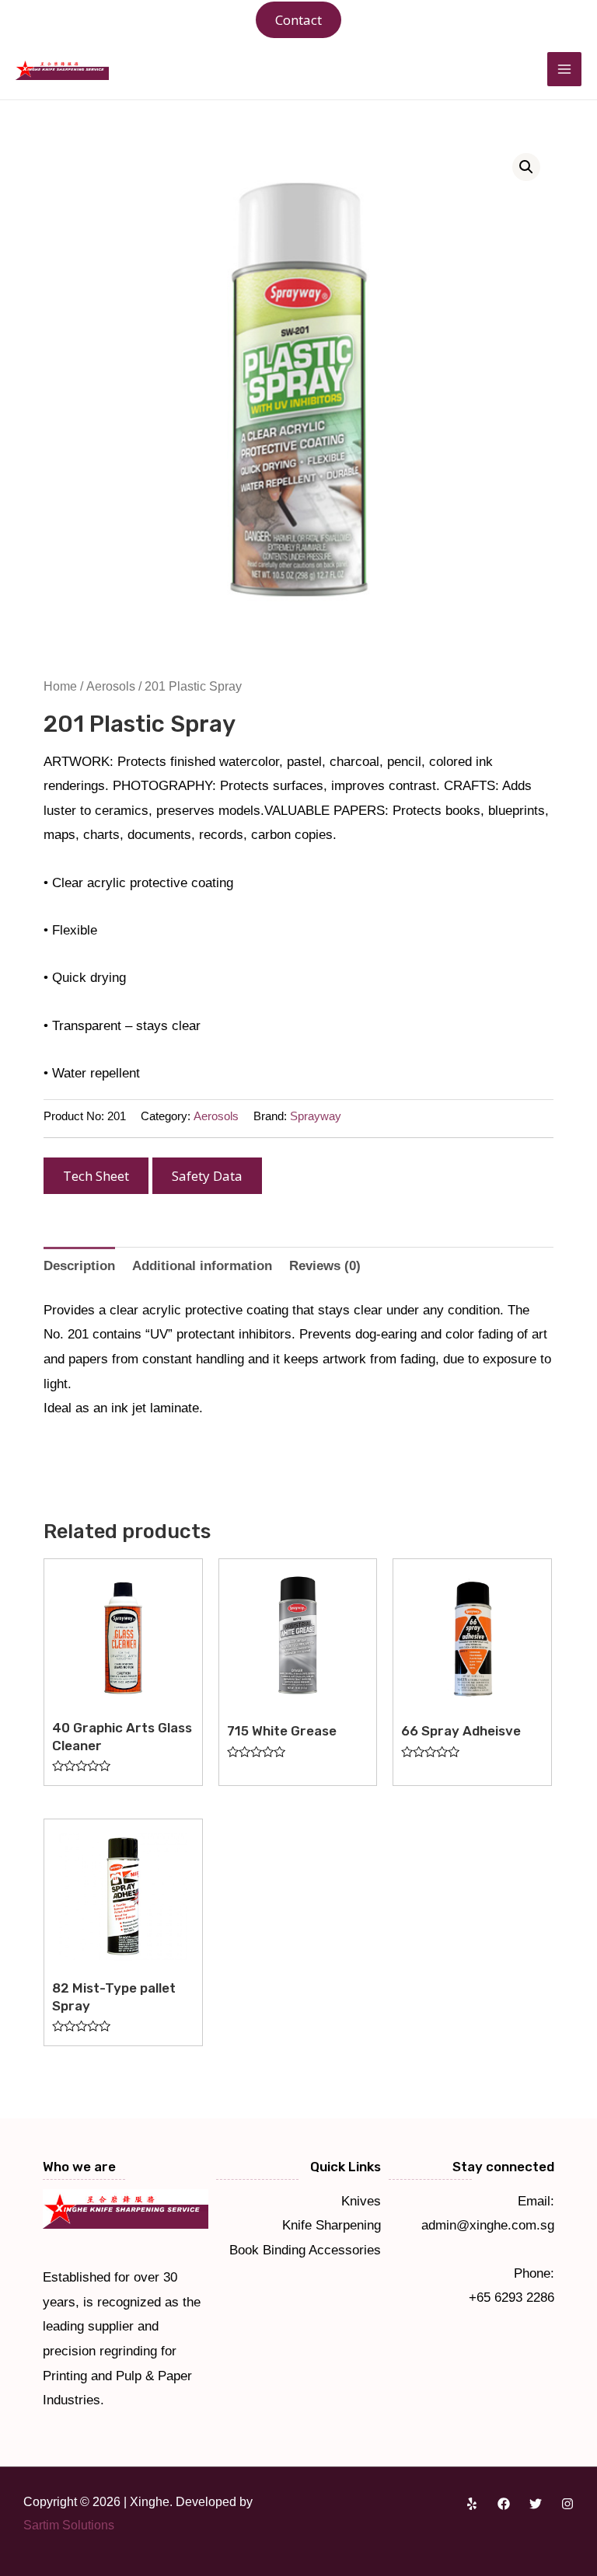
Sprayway (316, 1116)
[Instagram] (567, 2504)
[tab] (79, 1266)
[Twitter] (536, 2504)
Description (79, 1266)
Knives (361, 2201)
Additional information (202, 1266)
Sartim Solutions (69, 2525)
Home (60, 686)
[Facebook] (504, 2504)
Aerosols (111, 686)
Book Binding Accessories (305, 2250)
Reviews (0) (325, 1266)
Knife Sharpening (332, 2225)
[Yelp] (472, 2504)
